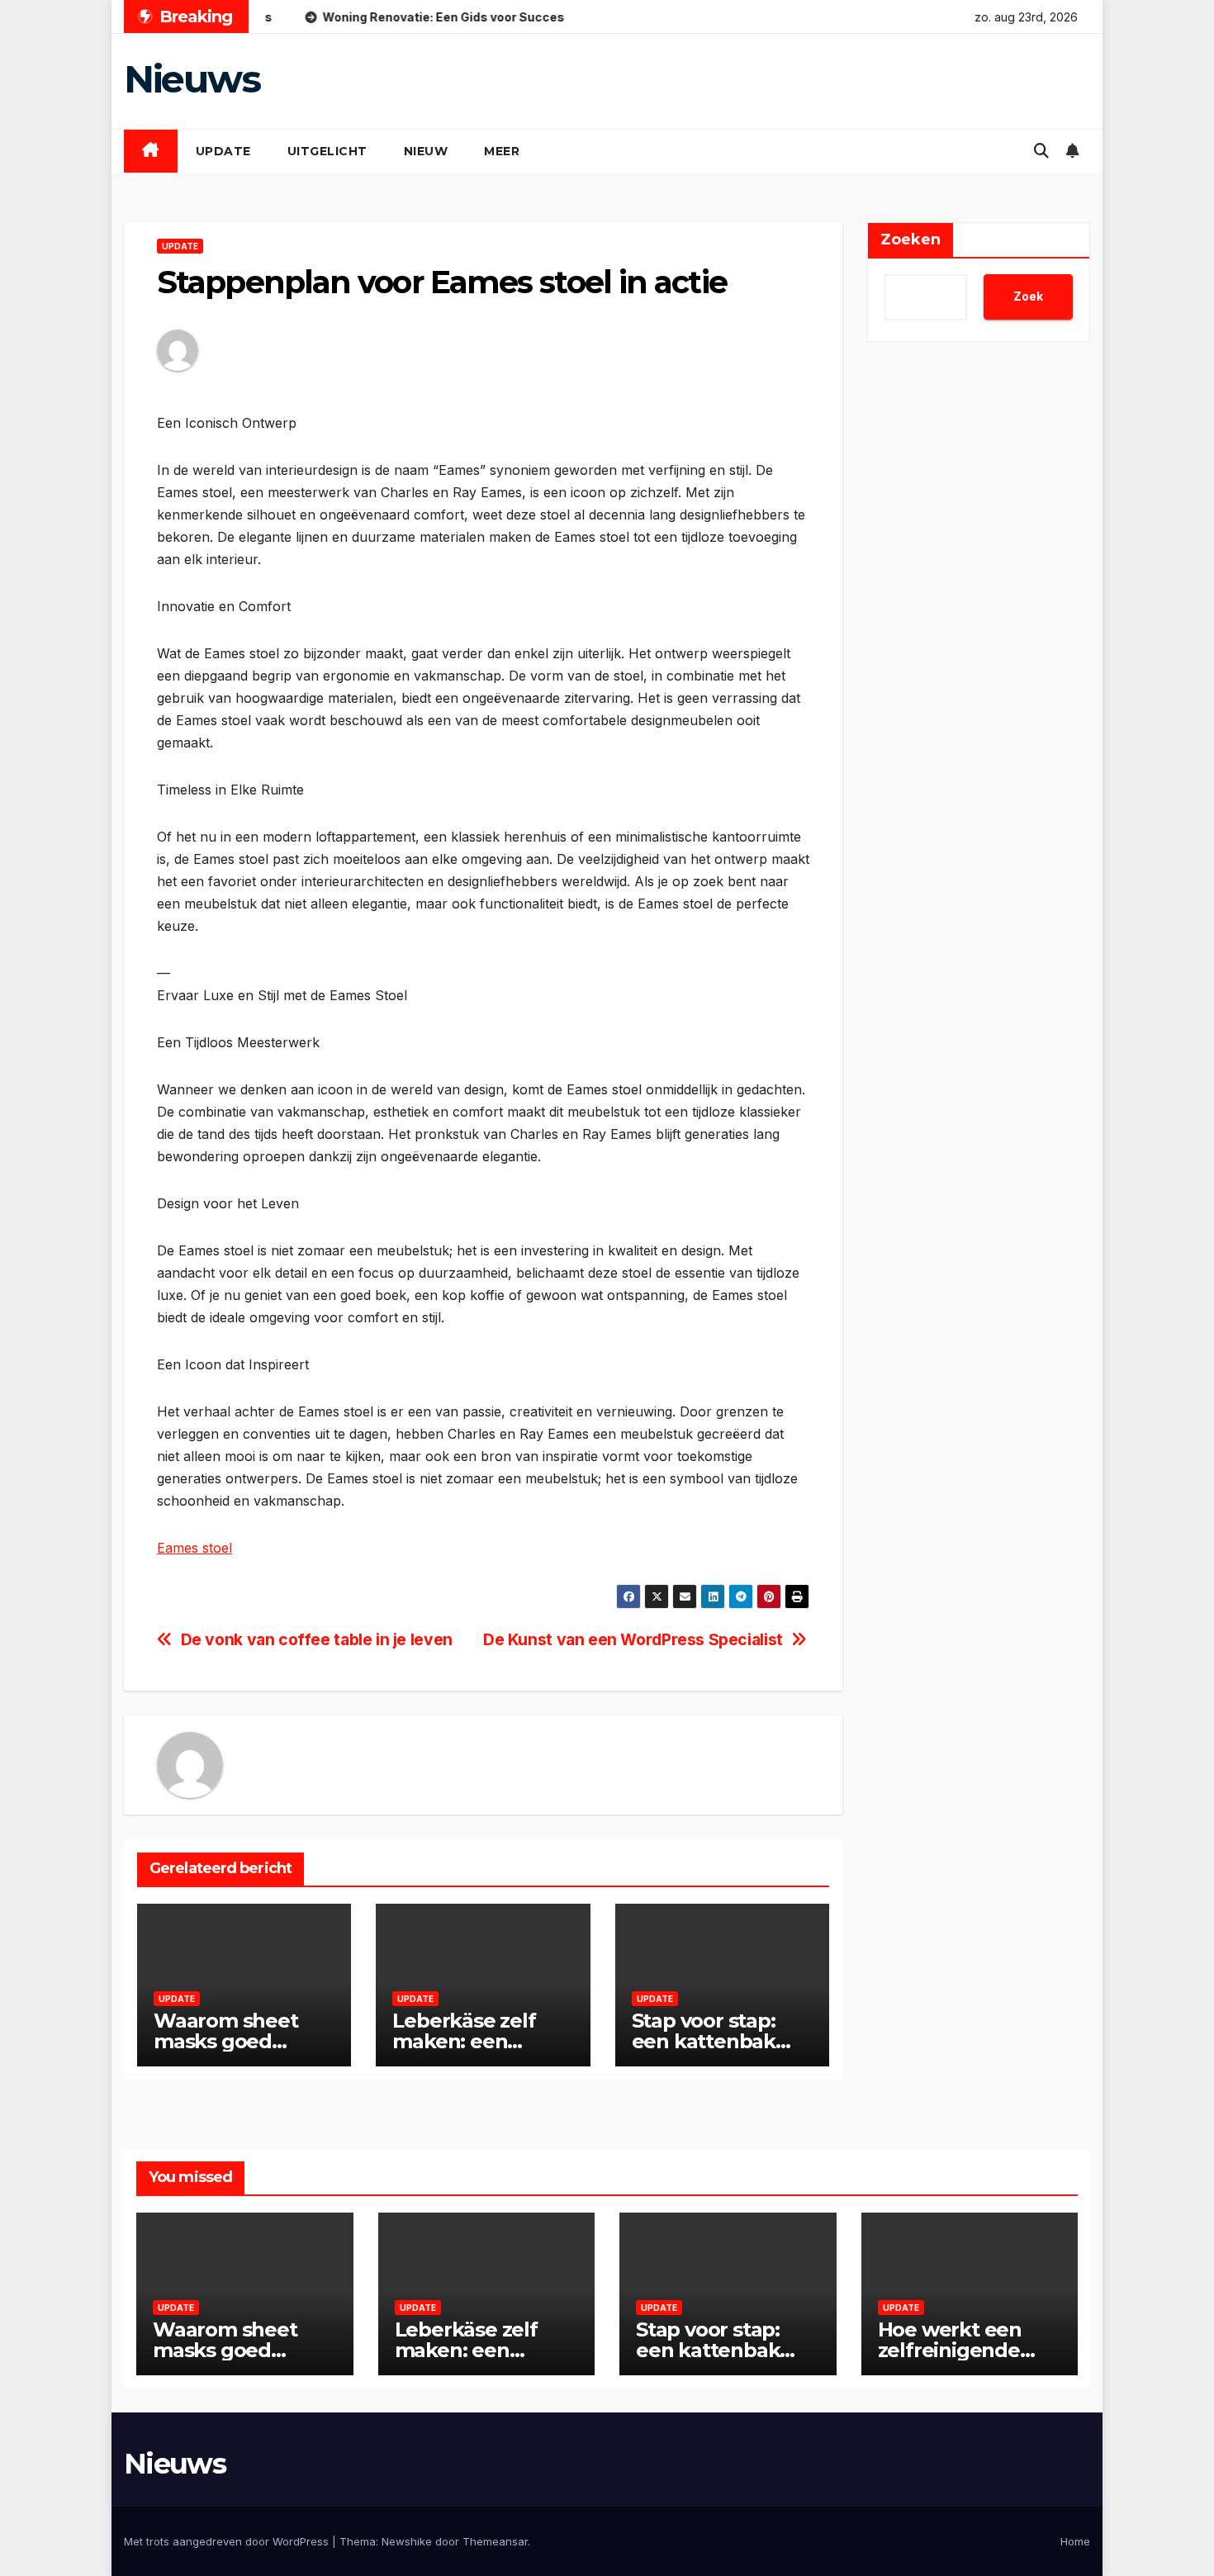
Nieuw (426, 151)
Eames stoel (194, 1548)
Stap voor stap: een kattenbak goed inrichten (704, 2041)
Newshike (407, 2541)
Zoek (1028, 296)
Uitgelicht (327, 151)
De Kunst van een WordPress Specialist (633, 1640)
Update (223, 151)
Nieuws (192, 79)
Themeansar (495, 2541)
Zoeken (910, 240)
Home (1075, 2541)
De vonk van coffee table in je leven (317, 1640)
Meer (502, 151)
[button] (1041, 151)
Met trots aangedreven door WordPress (228, 2541)
